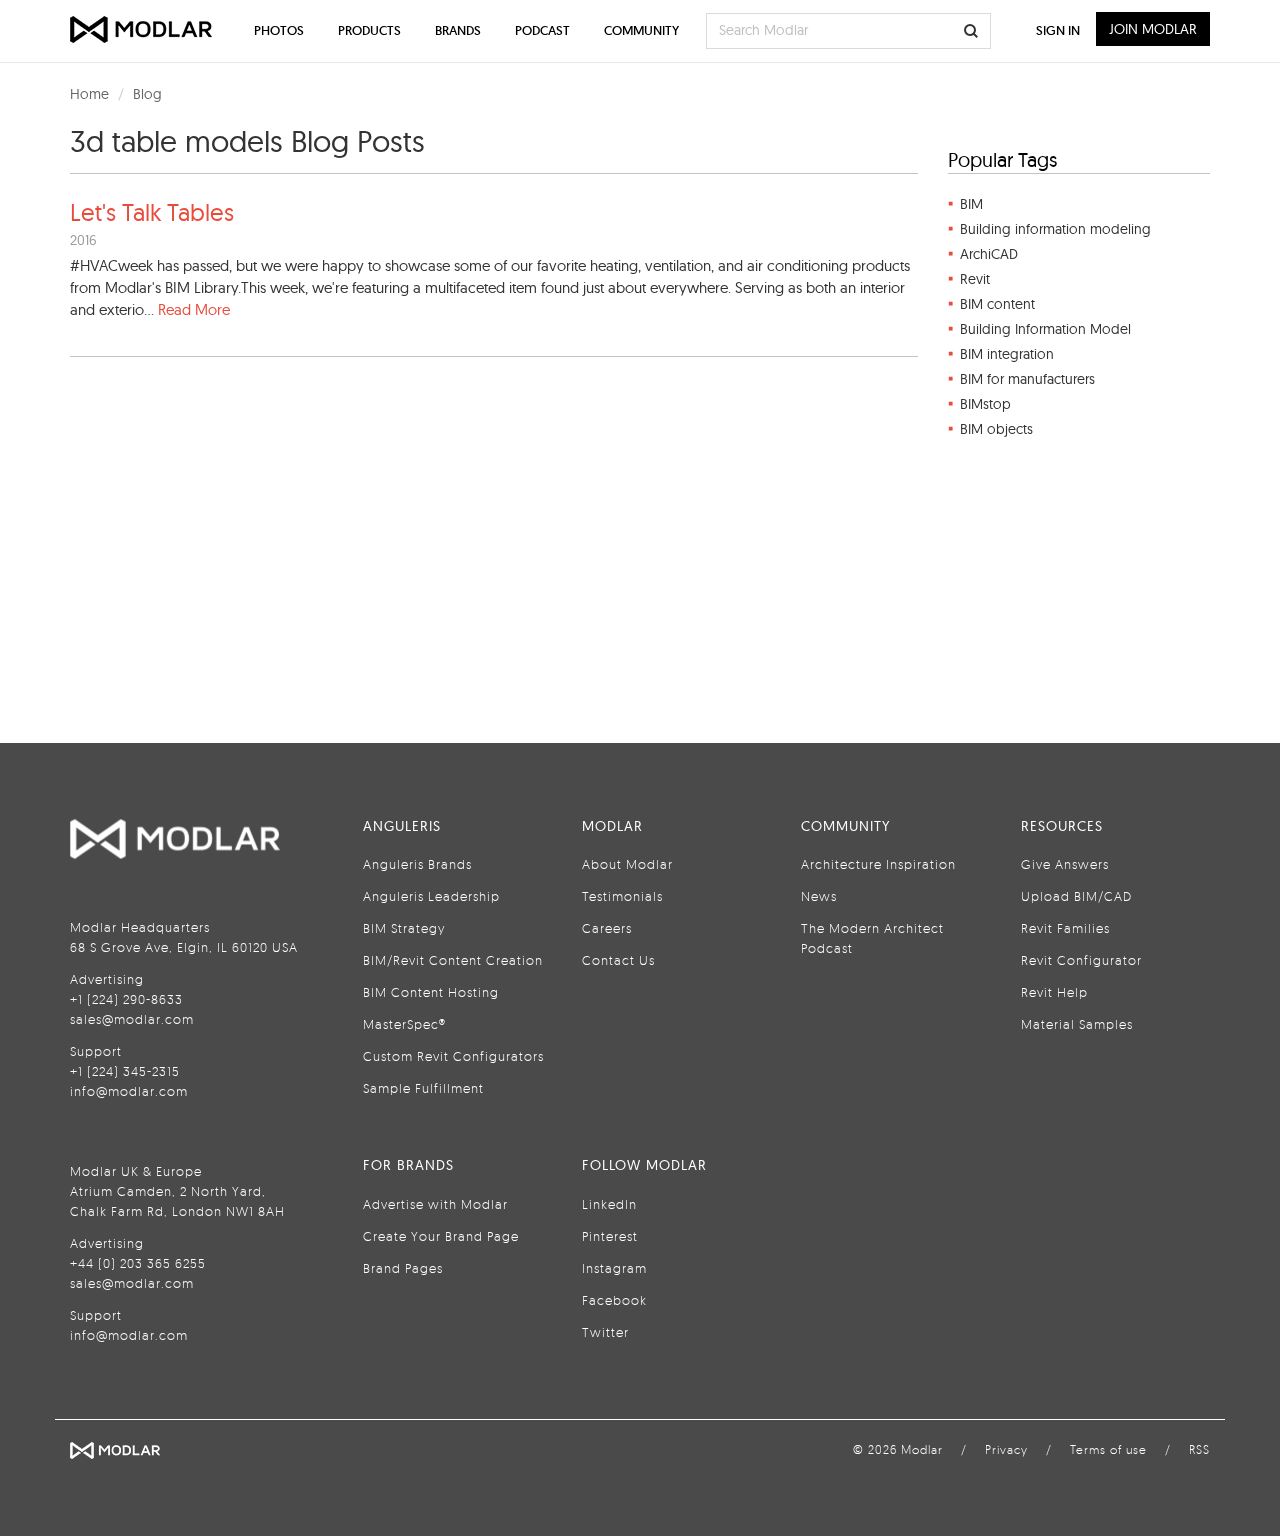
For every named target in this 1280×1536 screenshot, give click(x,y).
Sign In (1058, 30)
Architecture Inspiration (878, 864)
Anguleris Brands (417, 864)
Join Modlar (1153, 29)
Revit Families (1065, 928)
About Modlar (627, 864)
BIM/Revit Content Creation (453, 960)
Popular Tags (1002, 159)
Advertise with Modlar (435, 1204)
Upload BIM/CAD (1076, 896)
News (819, 896)
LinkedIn (609, 1204)
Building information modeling (1055, 229)
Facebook (614, 1300)
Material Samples (1077, 1024)
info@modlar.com (129, 1091)
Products (369, 30)
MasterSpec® (404, 1024)
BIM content (997, 304)
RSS (1199, 1449)
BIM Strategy (404, 928)
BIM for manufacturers (1027, 379)
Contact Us (618, 960)
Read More (194, 309)
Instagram (614, 1268)
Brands (458, 30)
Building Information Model (1045, 329)
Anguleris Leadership (431, 896)
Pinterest (610, 1236)
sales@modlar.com (132, 1019)
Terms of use (1108, 1449)
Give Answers (1065, 864)
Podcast (542, 30)
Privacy (1006, 1449)
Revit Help (1054, 992)
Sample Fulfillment (423, 1088)
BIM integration (1007, 354)
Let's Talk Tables (152, 212)
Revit (975, 279)
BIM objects (996, 429)
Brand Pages (403, 1268)
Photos (279, 30)
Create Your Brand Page (441, 1236)
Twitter (605, 1332)
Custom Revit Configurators (453, 1056)
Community (641, 30)
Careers (607, 928)
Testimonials (622, 896)
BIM (971, 204)
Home (89, 94)
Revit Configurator (1081, 960)
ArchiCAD (989, 254)
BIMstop (985, 404)
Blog (147, 94)
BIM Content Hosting (431, 992)
